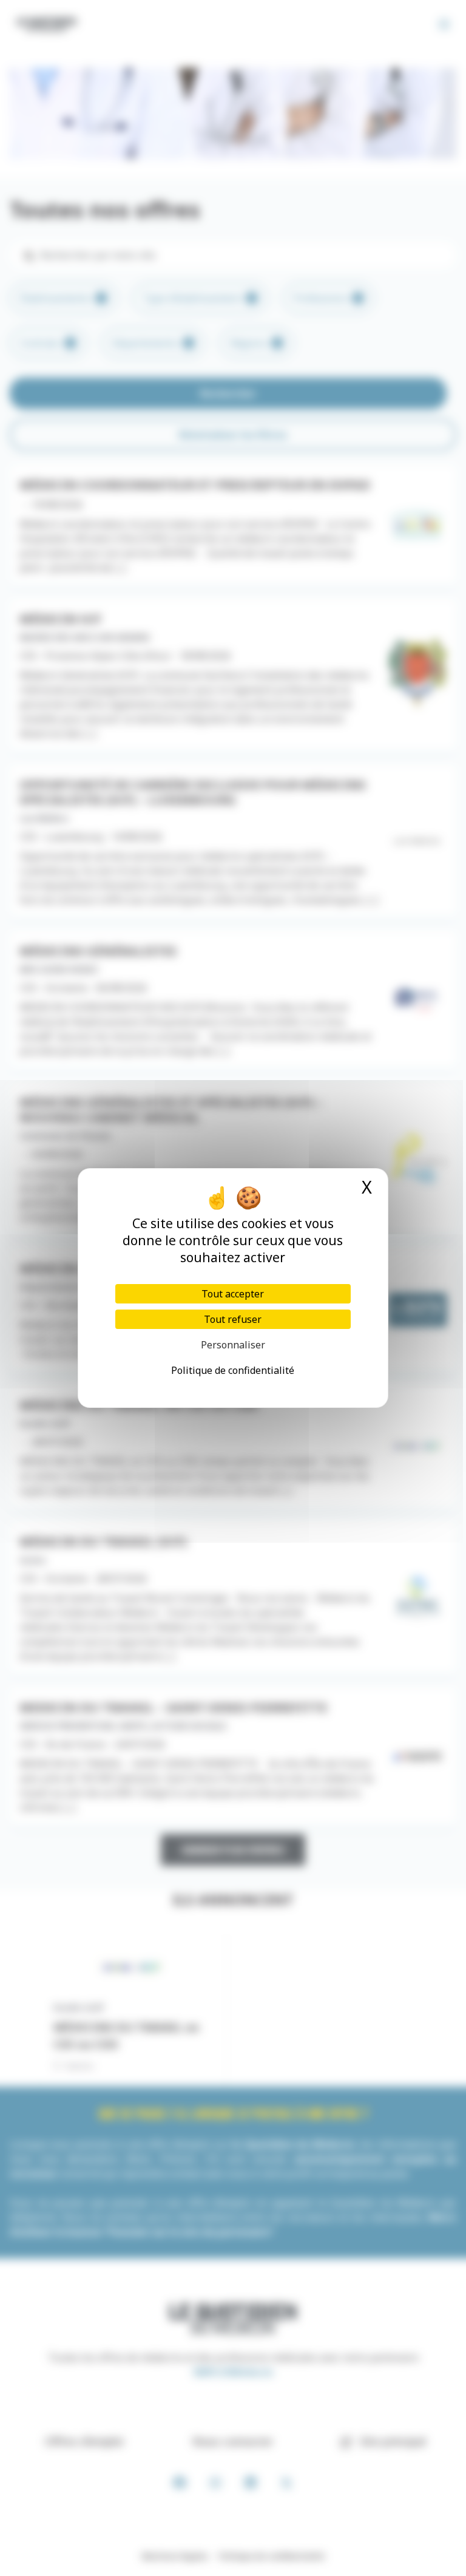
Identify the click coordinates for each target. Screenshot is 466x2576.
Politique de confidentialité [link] (233, 1370)
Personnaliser (233, 1345)
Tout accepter (233, 1294)
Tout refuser (233, 1319)
